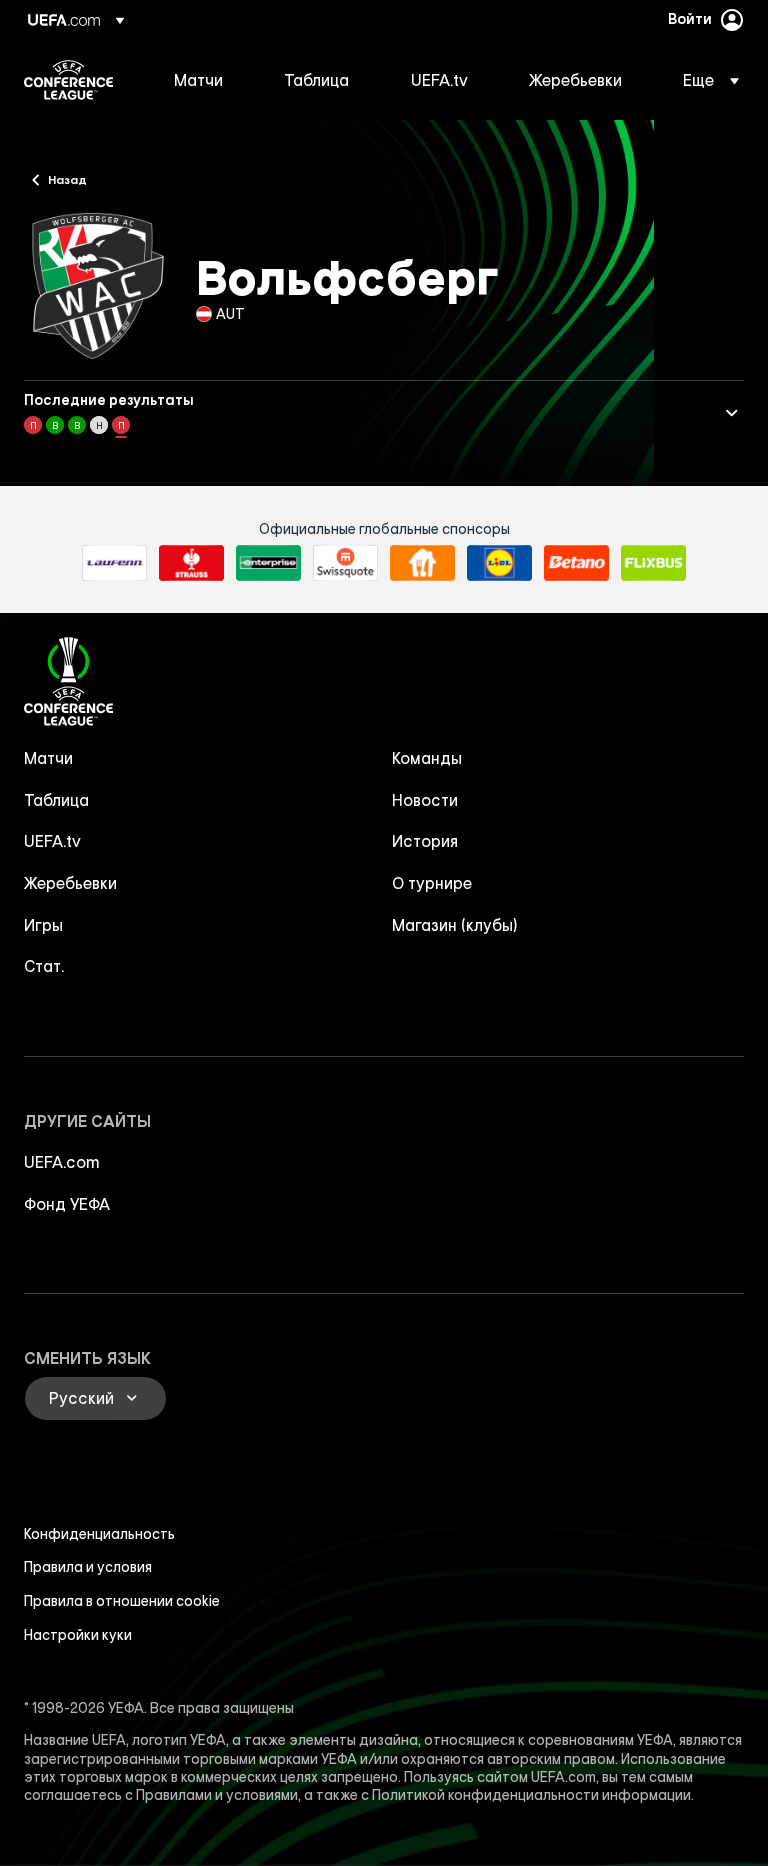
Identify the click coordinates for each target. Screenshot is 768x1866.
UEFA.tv (52, 841)
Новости (425, 800)
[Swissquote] (345, 563)
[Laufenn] (114, 563)
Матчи (48, 758)
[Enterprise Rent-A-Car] (268, 563)
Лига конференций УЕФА (68, 80)
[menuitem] (204, 80)
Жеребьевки (70, 883)
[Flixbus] (653, 563)
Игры (43, 925)
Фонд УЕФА (67, 1204)
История (425, 841)
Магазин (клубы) (455, 925)
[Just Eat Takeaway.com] (422, 563)
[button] (705, 80)
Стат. (44, 966)
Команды (427, 758)
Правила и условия (88, 1567)
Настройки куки (78, 1635)
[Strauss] (191, 563)
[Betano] (576, 563)
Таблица (56, 800)
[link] (198, 80)
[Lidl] (499, 563)
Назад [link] (67, 179)
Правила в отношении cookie (122, 1601)
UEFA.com (62, 1162)
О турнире (432, 883)
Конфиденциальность (99, 1534)
